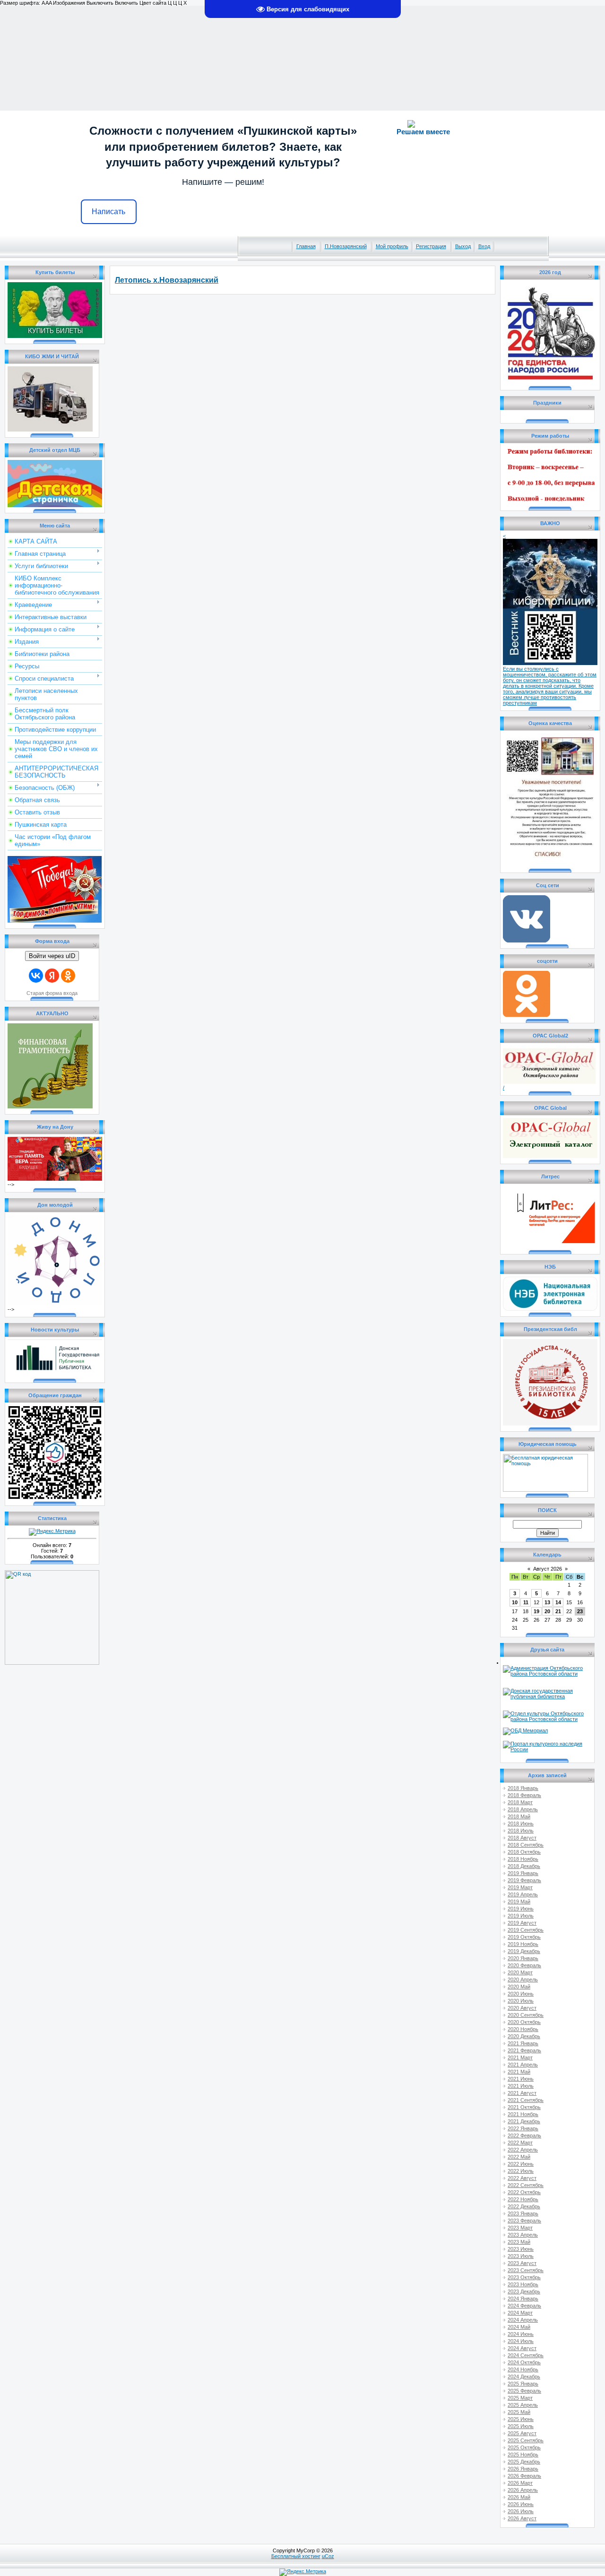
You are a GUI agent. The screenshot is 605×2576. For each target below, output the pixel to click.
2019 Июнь (521, 1909)
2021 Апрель (523, 2065)
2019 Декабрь (524, 1951)
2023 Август (522, 2263)
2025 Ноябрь (523, 2455)
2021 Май (519, 2072)
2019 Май (519, 1902)
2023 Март (520, 2228)
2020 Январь (523, 1958)
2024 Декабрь (524, 2377)
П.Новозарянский (346, 246)
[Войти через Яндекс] (52, 976)
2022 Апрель (523, 2150)
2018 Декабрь (524, 1866)
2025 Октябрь (524, 2447)
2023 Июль (521, 2256)
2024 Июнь (521, 2334)
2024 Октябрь (524, 2362)
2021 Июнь (521, 2079)
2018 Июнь (521, 1824)
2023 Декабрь (524, 2291)
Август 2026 (548, 1569)
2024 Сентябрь (526, 2355)
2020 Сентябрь (526, 2015)
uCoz (328, 2556)
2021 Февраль (524, 2050)
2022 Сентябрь (526, 2185)
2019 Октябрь (524, 1937)
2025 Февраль (524, 2391)
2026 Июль (521, 2511)
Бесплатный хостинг (296, 2556)
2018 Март (520, 1802)
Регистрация (431, 246)
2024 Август (522, 2348)
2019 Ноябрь (523, 1944)
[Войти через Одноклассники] (68, 976)
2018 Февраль (524, 1795)
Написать (108, 212)
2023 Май (519, 2242)
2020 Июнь (521, 1994)
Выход (463, 246)
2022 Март (520, 2143)
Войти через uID (52, 956)
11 (526, 1602)
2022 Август (522, 2178)
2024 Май (519, 2327)
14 (558, 1602)
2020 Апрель (523, 1980)
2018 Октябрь (524, 1852)
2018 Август (522, 1838)
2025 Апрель (523, 2405)
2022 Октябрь (524, 2192)
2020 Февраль (524, 1965)
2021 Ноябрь (523, 2114)
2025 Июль (521, 2426)
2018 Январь (523, 1788)
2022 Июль (521, 2171)
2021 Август (522, 2093)
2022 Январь (523, 2128)
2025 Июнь (521, 2419)
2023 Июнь (521, 2249)
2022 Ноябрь (523, 2199)
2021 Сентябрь (526, 2100)
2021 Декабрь (524, 2121)
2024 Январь (523, 2299)
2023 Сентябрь (526, 2270)
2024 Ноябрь (523, 2369)
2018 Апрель (523, 1809)
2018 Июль (521, 1831)
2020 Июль (521, 2001)
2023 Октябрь (524, 2277)
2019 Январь (523, 1873)
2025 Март (520, 2398)
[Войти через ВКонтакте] (36, 976)
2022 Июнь (521, 2164)
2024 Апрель (523, 2320)
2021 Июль (521, 2086)
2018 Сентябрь (526, 1845)
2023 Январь (523, 2213)
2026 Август (522, 2518)
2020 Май (519, 1987)
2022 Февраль (524, 2135)
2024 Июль (521, 2341)
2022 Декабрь (524, 2206)
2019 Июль (521, 1916)
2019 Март (520, 1887)
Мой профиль (392, 246)
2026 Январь (523, 2469)
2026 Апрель (523, 2490)
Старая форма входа (52, 993)
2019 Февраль (524, 1880)
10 (515, 1602)
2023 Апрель (523, 2235)
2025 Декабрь (524, 2462)
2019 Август (522, 1923)
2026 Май (519, 2497)
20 (547, 1611)
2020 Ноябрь (523, 2029)
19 (536, 1611)
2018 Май (519, 1816)
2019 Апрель (523, 1894)
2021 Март (520, 2057)
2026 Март (520, 2483)
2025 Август (522, 2433)
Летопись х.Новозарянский (167, 280)
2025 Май (519, 2412)
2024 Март (520, 2313)
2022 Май (519, 2157)
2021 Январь (523, 2043)
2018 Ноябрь (523, 1859)
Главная (306, 246)
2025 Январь (523, 2384)
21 (558, 1611)
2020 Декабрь (524, 2036)
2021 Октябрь (524, 2107)
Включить (126, 3)
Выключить (100, 3)
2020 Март (520, 1972)
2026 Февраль (524, 2476)
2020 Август (522, 2008)
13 (547, 1602)
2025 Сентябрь (526, 2440)
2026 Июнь (521, 2504)
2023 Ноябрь (523, 2284)
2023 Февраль (524, 2221)
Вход (484, 246)
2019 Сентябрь (526, 1930)
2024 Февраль (524, 2306)
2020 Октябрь (524, 2022)
